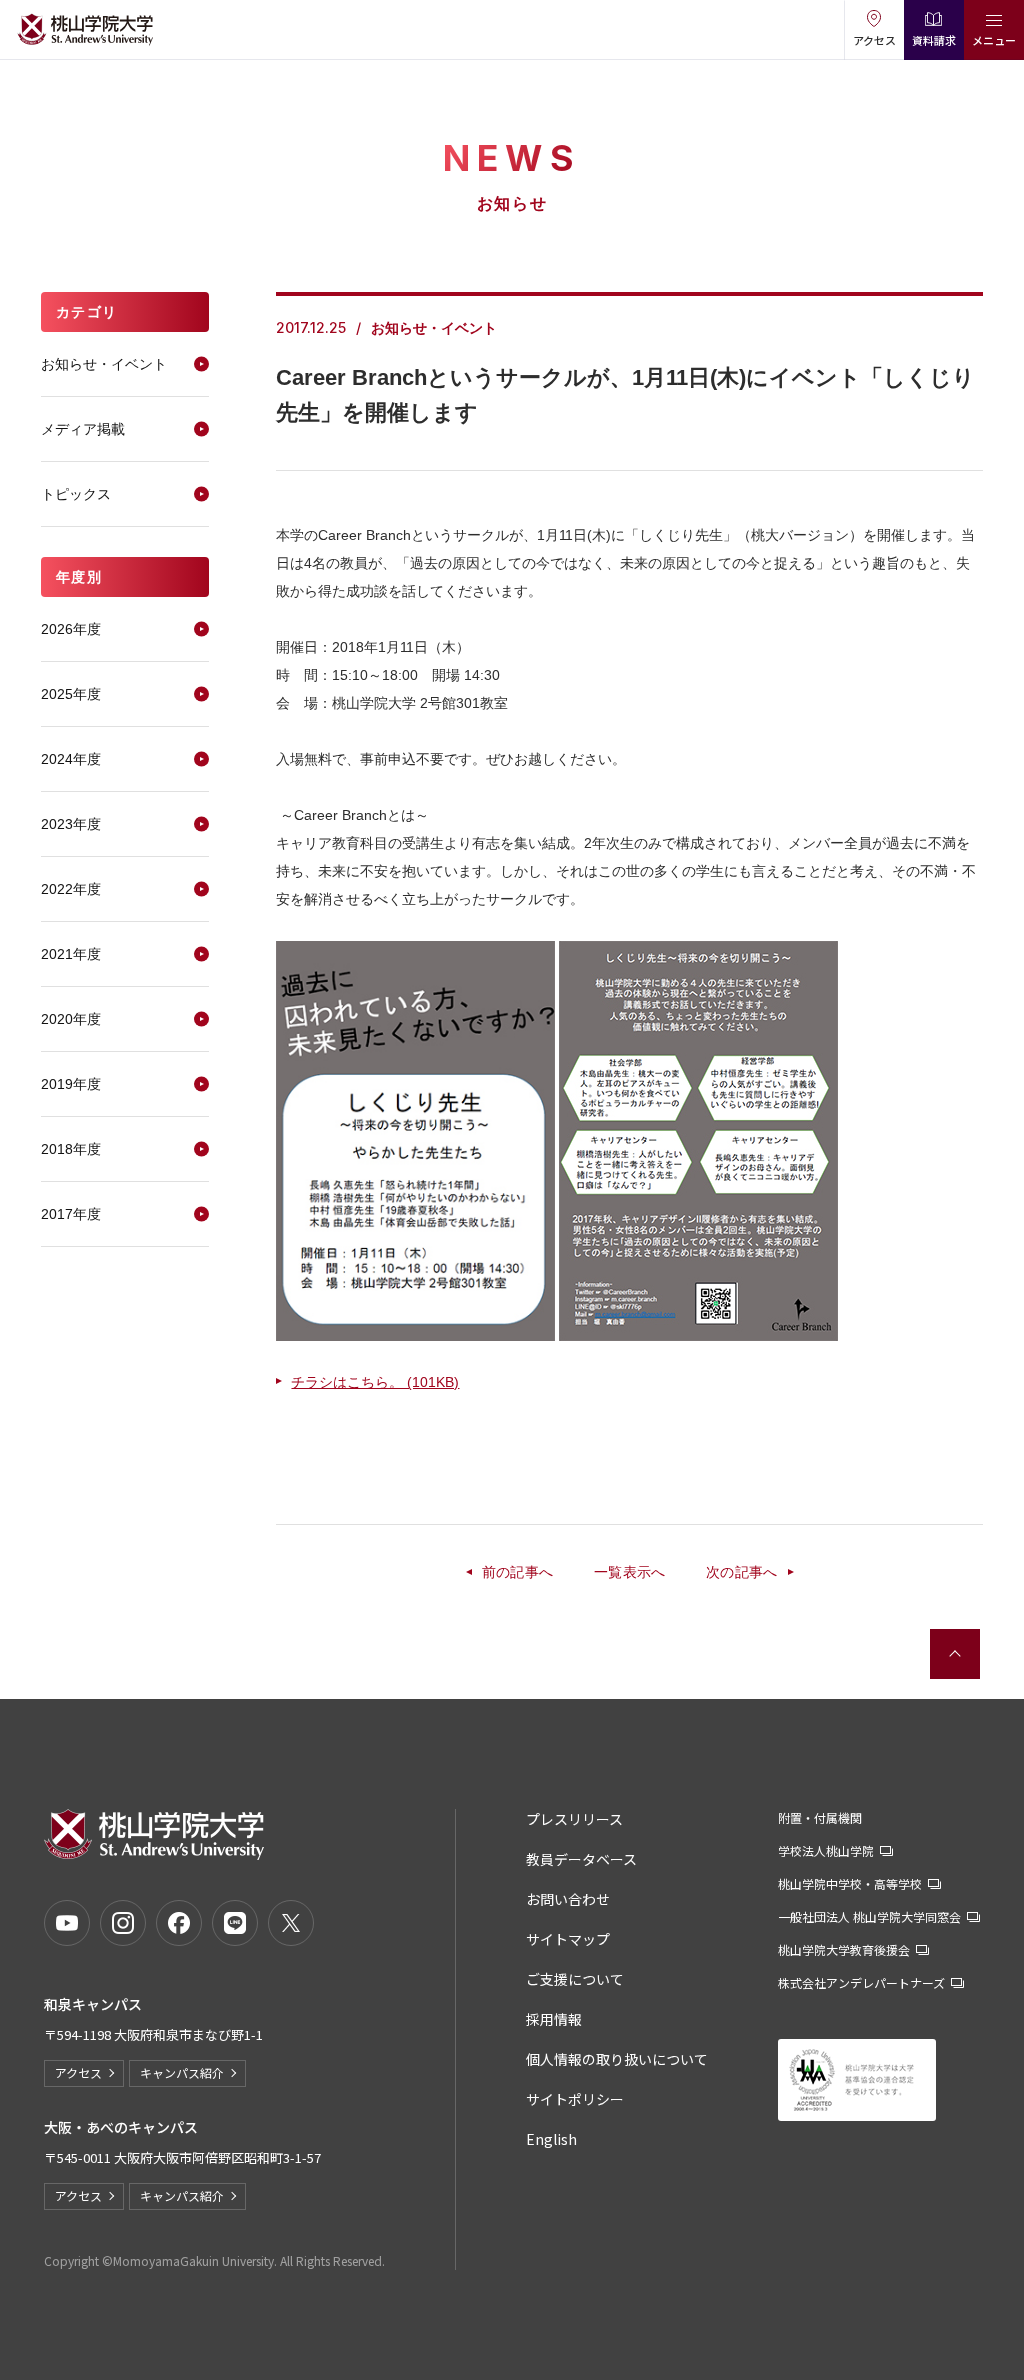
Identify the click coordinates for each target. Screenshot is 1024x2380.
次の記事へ (742, 1572)
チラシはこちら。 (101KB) (375, 1382)
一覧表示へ (630, 1572)
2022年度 (71, 889)
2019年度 (71, 1084)
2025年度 (71, 694)
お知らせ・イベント (104, 364)
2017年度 (71, 1214)
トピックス (76, 494)
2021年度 (71, 954)
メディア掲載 (83, 429)
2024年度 (71, 759)
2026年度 (71, 629)
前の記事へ (518, 1572)
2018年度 (71, 1149)
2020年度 (71, 1019)
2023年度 (71, 824)
